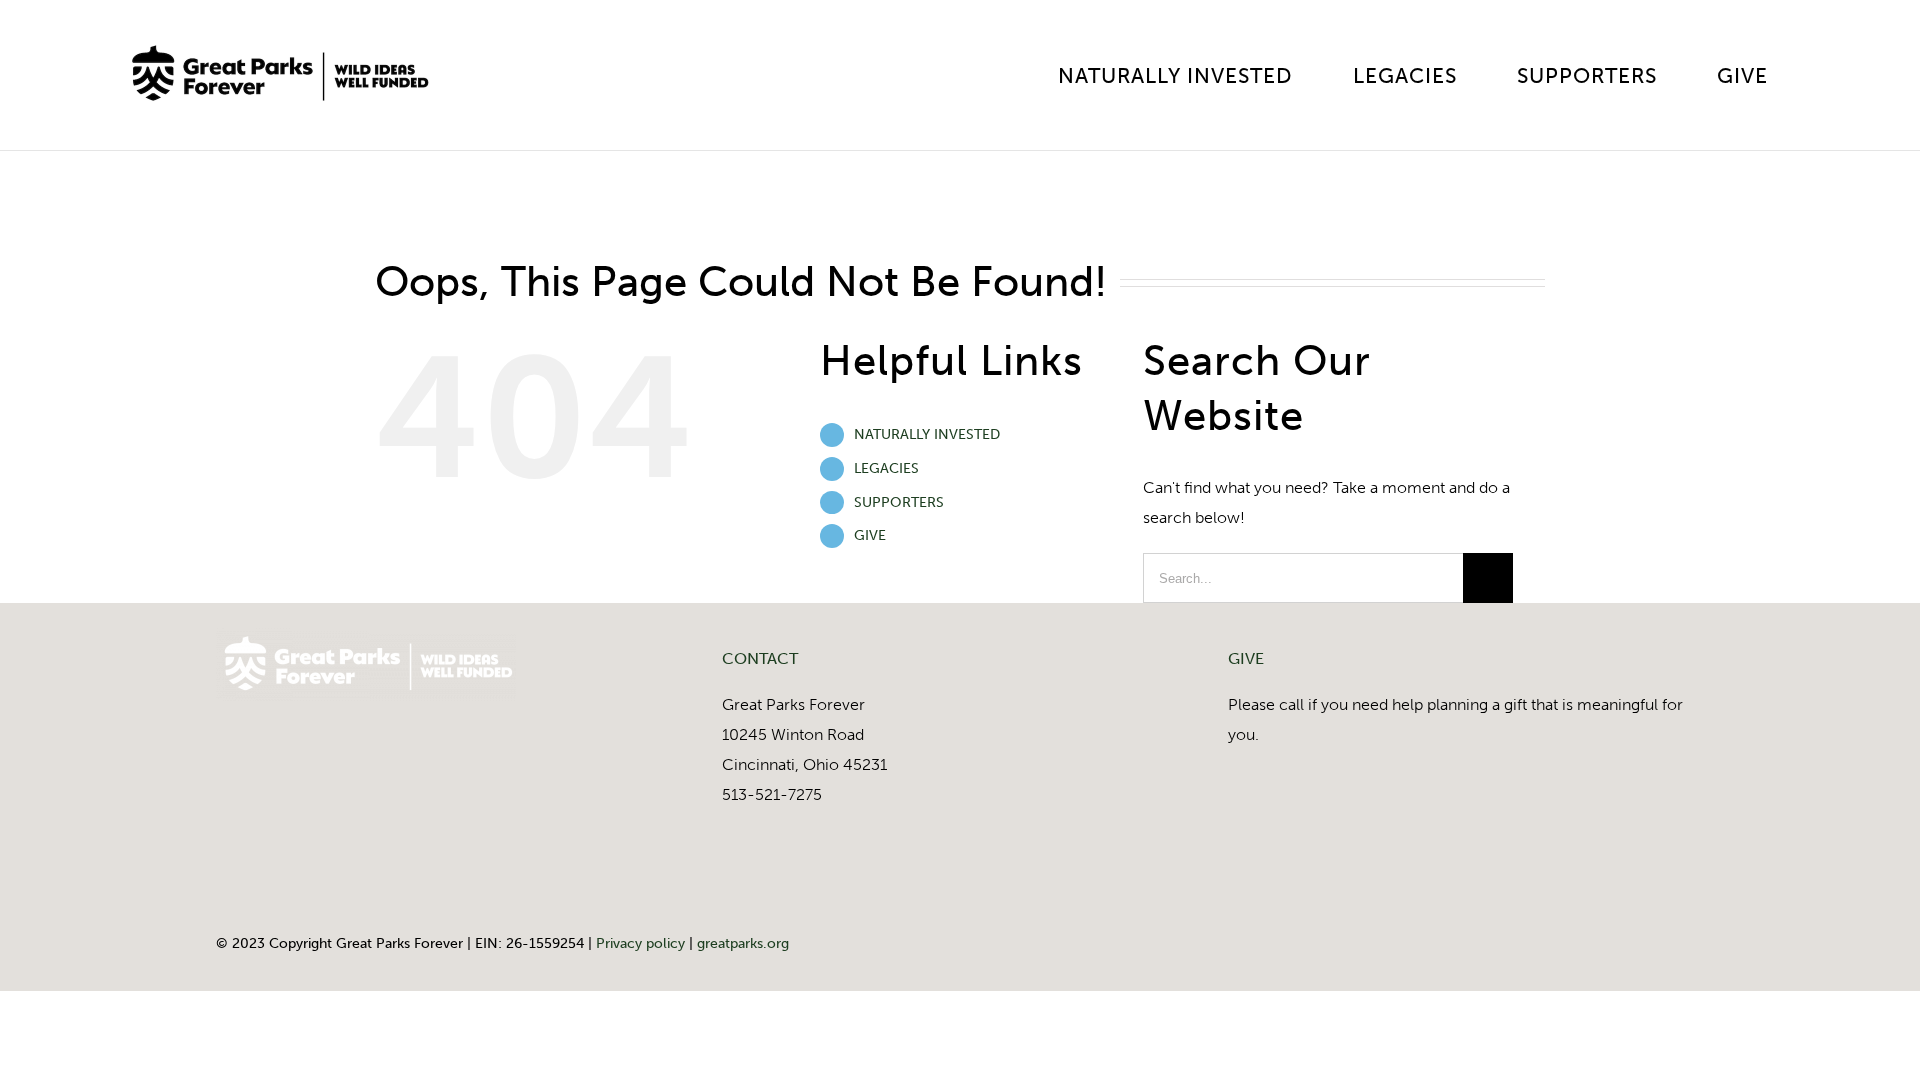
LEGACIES (886, 468)
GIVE (870, 535)
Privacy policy (640, 943)
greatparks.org (743, 943)
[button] (1836, 75)
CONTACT (760, 658)
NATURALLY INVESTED (927, 434)
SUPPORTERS (899, 502)
